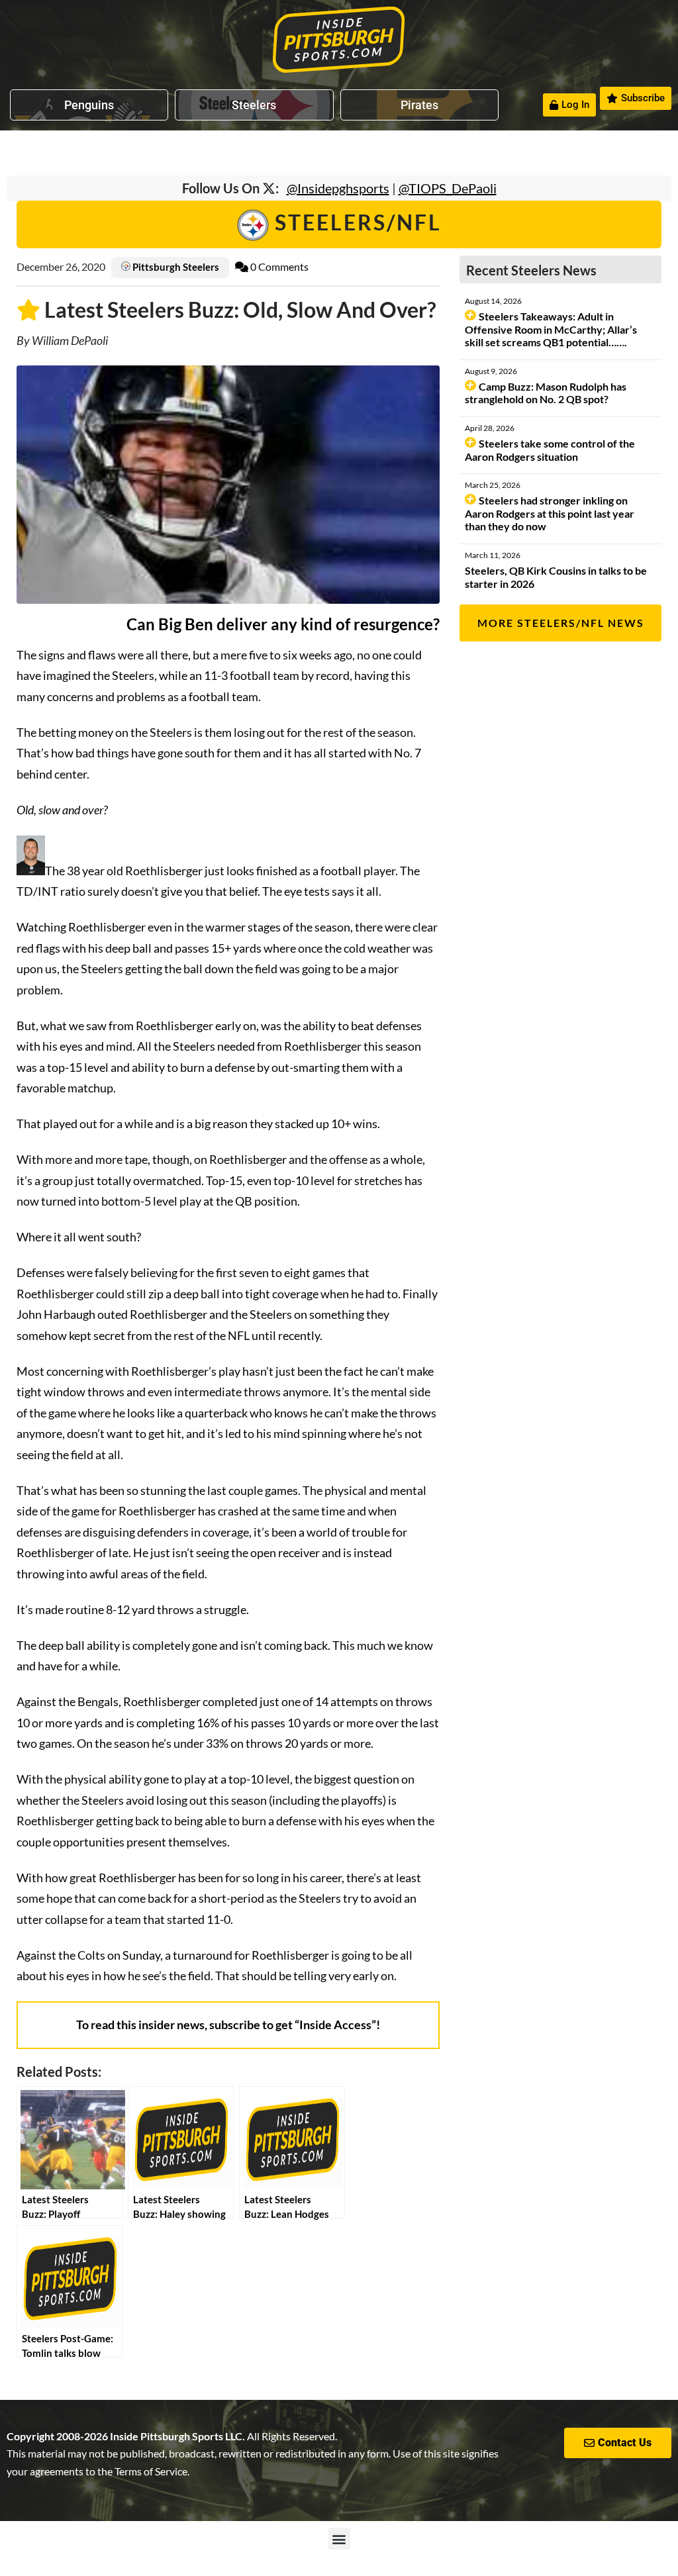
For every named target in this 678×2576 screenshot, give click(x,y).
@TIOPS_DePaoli (448, 188)
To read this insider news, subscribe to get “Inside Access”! (228, 2025)
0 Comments (278, 266)
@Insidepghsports (338, 188)
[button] (339, 2539)
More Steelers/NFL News (561, 623)
